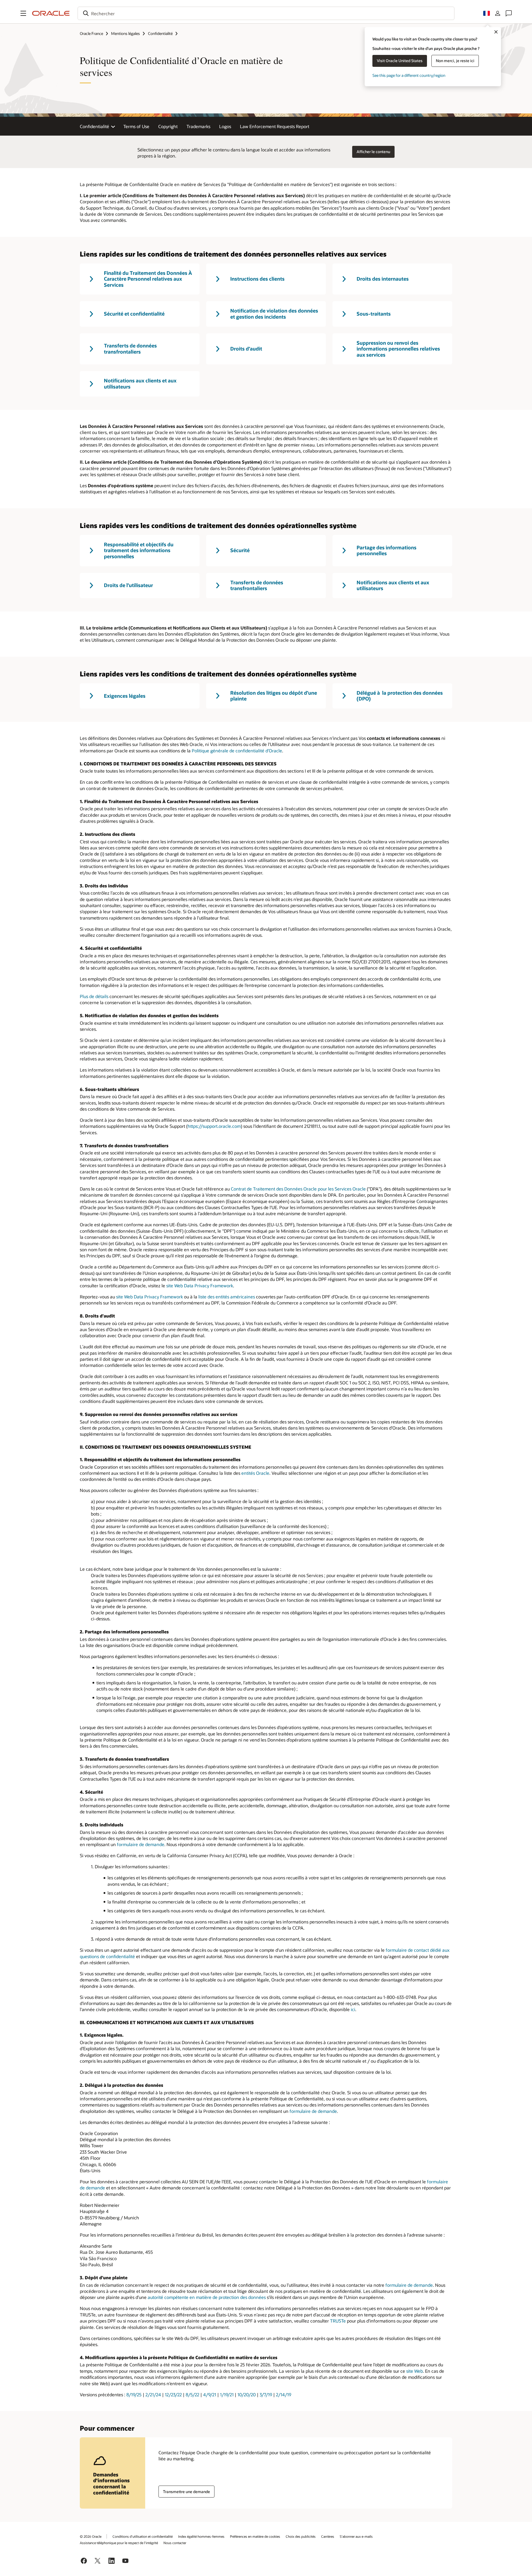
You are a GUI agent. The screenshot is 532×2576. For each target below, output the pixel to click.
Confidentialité (160, 33)
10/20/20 (247, 2394)
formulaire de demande (141, 1844)
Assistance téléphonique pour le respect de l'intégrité (119, 2543)
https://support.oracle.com (214, 1126)
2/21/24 (153, 2394)
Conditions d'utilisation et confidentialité (143, 2536)
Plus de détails (94, 996)
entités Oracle (255, 1473)
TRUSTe (338, 2321)
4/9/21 (210, 2394)
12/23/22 (173, 2394)
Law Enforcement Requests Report (275, 126)
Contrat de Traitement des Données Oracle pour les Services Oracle (298, 1189)
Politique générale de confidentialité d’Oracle (237, 751)
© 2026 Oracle (91, 2536)
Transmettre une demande (186, 2492)
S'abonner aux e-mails (356, 2536)
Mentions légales (126, 33)
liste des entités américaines (227, 1297)
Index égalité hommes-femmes (201, 2536)
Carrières (328, 2536)
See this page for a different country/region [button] (409, 75)
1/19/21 (227, 2394)
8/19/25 (134, 2394)
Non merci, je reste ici (455, 61)
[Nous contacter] (509, 13)
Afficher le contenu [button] (373, 152)
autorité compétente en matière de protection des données (207, 2297)
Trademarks (198, 126)
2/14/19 (284, 2394)
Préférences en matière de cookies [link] (255, 2536)
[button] (23, 13)
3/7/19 (266, 2394)
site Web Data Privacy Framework (200, 1286)
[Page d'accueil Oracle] (51, 13)
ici (353, 2009)
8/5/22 (192, 2394)
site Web (415, 2371)
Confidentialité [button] (94, 126)
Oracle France (91, 33)
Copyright (168, 126)
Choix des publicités (301, 2536)
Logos (225, 126)
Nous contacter (175, 2543)
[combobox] (266, 13)
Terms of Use (136, 126)
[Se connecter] (498, 13)
